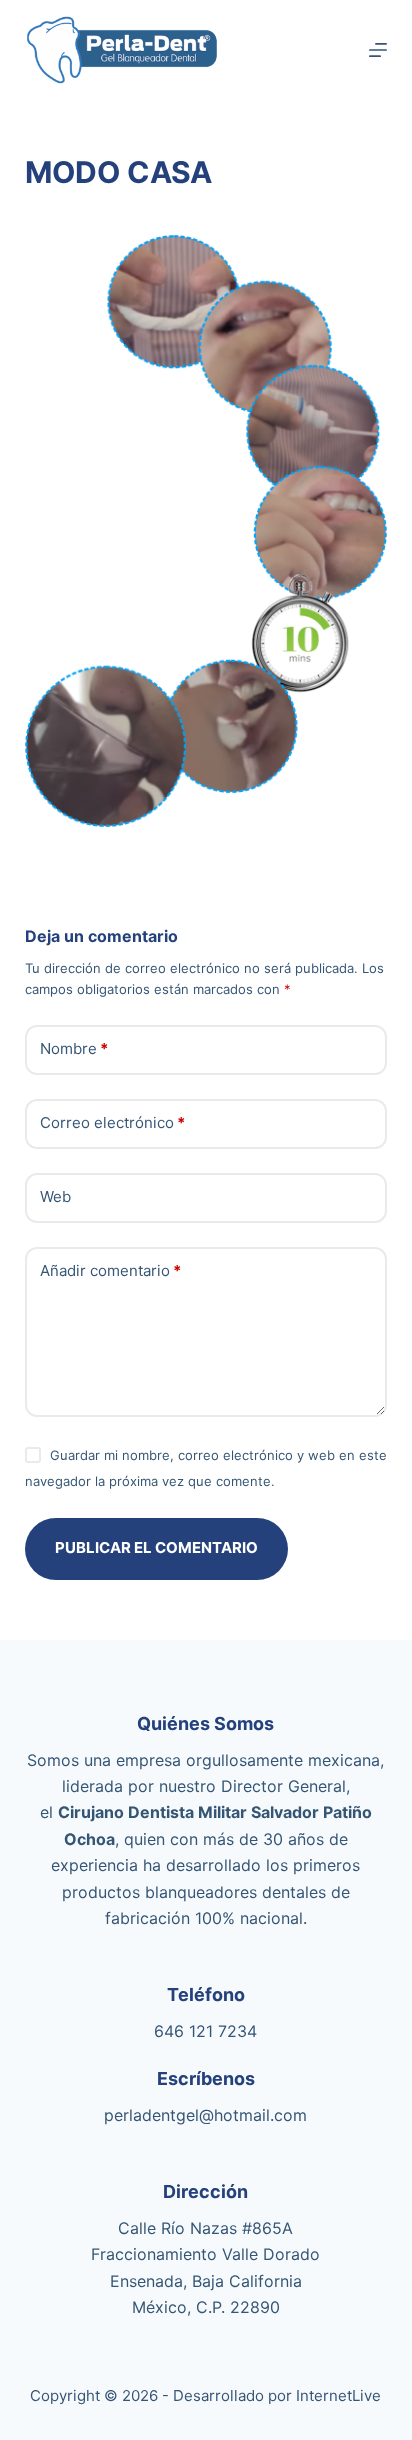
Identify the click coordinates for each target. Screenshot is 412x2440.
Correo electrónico (112, 1122)
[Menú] (378, 50)
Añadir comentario (110, 1270)
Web (55, 1196)
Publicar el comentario (156, 1547)
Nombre (74, 1048)
